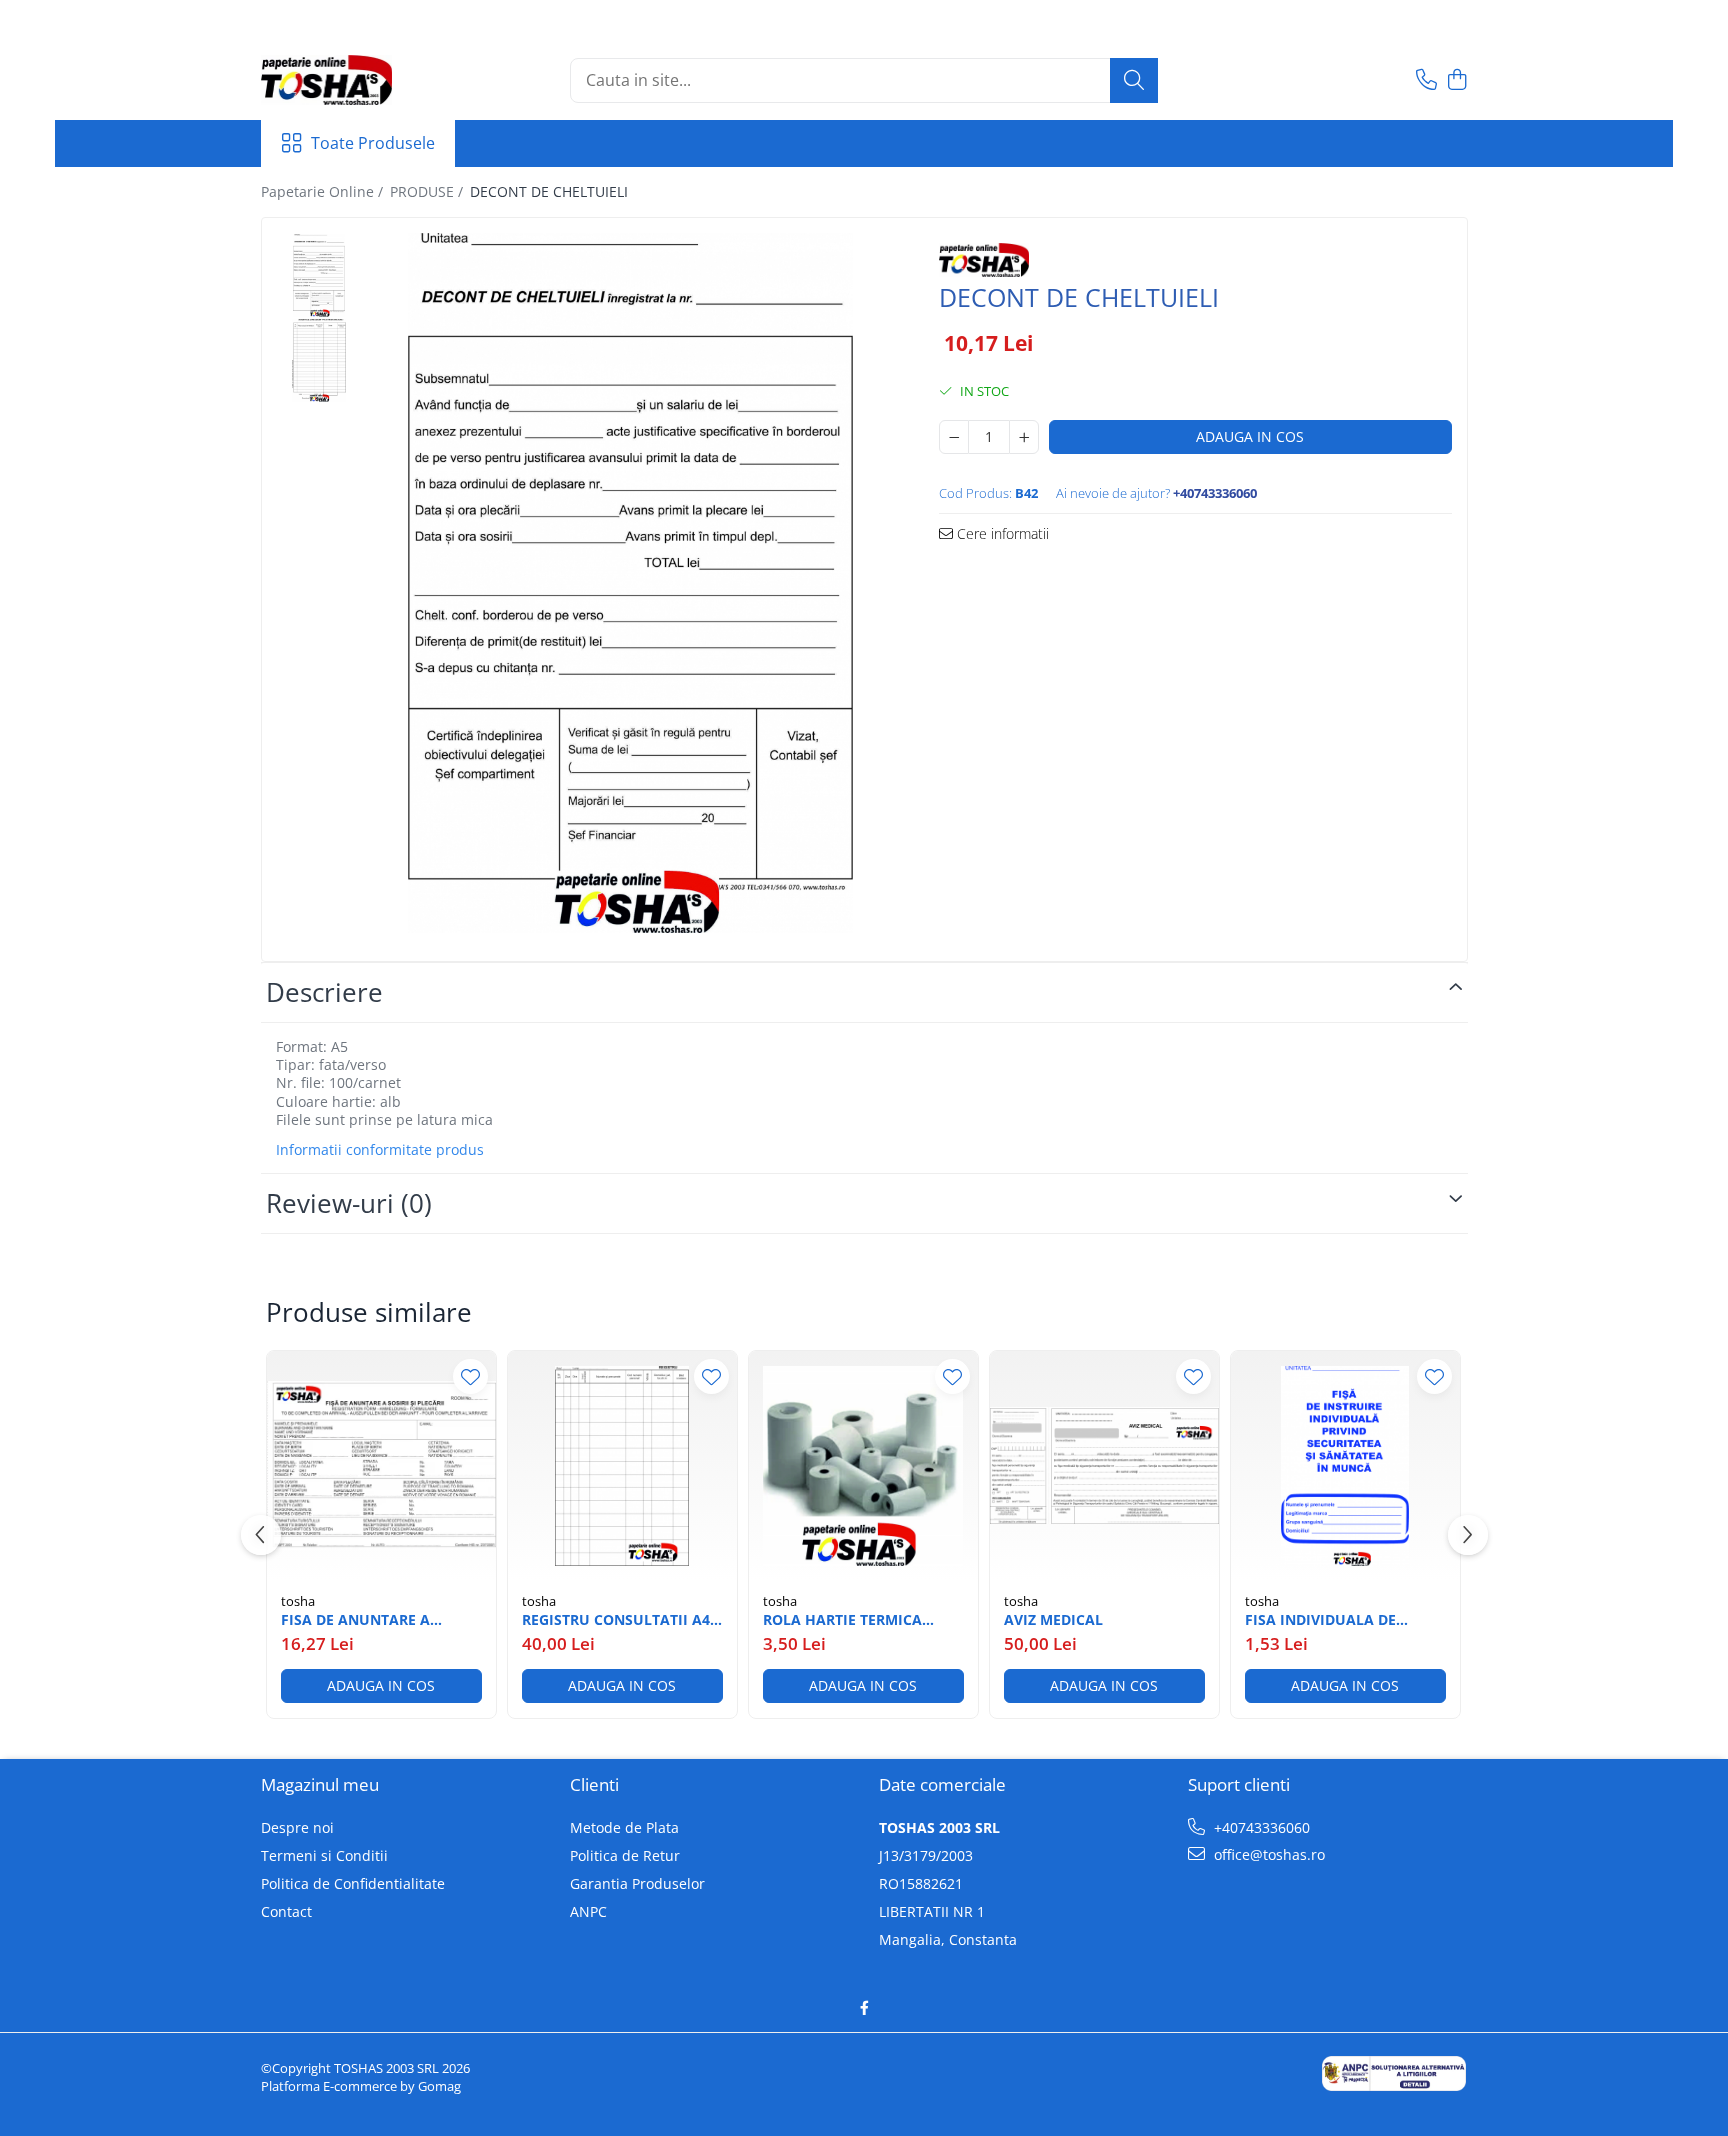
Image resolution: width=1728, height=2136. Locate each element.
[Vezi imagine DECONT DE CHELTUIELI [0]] (319, 275)
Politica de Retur (625, 1855)
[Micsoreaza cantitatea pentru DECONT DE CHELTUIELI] (954, 437)
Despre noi (297, 1827)
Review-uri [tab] (349, 1203)
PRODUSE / (428, 191)
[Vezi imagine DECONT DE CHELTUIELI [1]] (319, 360)
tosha (298, 1601)
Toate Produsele (373, 143)
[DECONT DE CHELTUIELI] (631, 583)
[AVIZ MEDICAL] (1104, 1465)
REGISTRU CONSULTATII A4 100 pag (616, 1620)
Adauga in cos (1250, 436)
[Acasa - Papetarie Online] (361, 80)
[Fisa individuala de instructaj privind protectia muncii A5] (1345, 1465)
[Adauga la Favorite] (470, 1376)
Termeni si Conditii (324, 1855)
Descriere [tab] (324, 992)
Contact (286, 1911)
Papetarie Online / (324, 191)
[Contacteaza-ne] (1426, 80)
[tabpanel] (631, 583)
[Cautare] (1134, 80)
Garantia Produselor (637, 1883)
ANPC (588, 1911)
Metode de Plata (624, 1827)
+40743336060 (1260, 1827)
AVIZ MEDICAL (1053, 1620)
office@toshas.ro (1267, 1854)
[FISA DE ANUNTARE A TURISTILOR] (381, 1465)
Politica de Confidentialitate (353, 1883)
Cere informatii (1001, 533)
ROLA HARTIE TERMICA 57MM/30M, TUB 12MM (842, 1620)
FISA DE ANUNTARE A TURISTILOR (355, 1620)
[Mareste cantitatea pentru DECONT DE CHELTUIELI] (1024, 437)
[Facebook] (864, 2008)
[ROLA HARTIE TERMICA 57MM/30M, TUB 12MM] (863, 1465)
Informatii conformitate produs (380, 1150)
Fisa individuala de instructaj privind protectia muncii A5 (1323, 1620)
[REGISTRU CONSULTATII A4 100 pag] (622, 1465)
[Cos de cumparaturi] (1457, 80)
